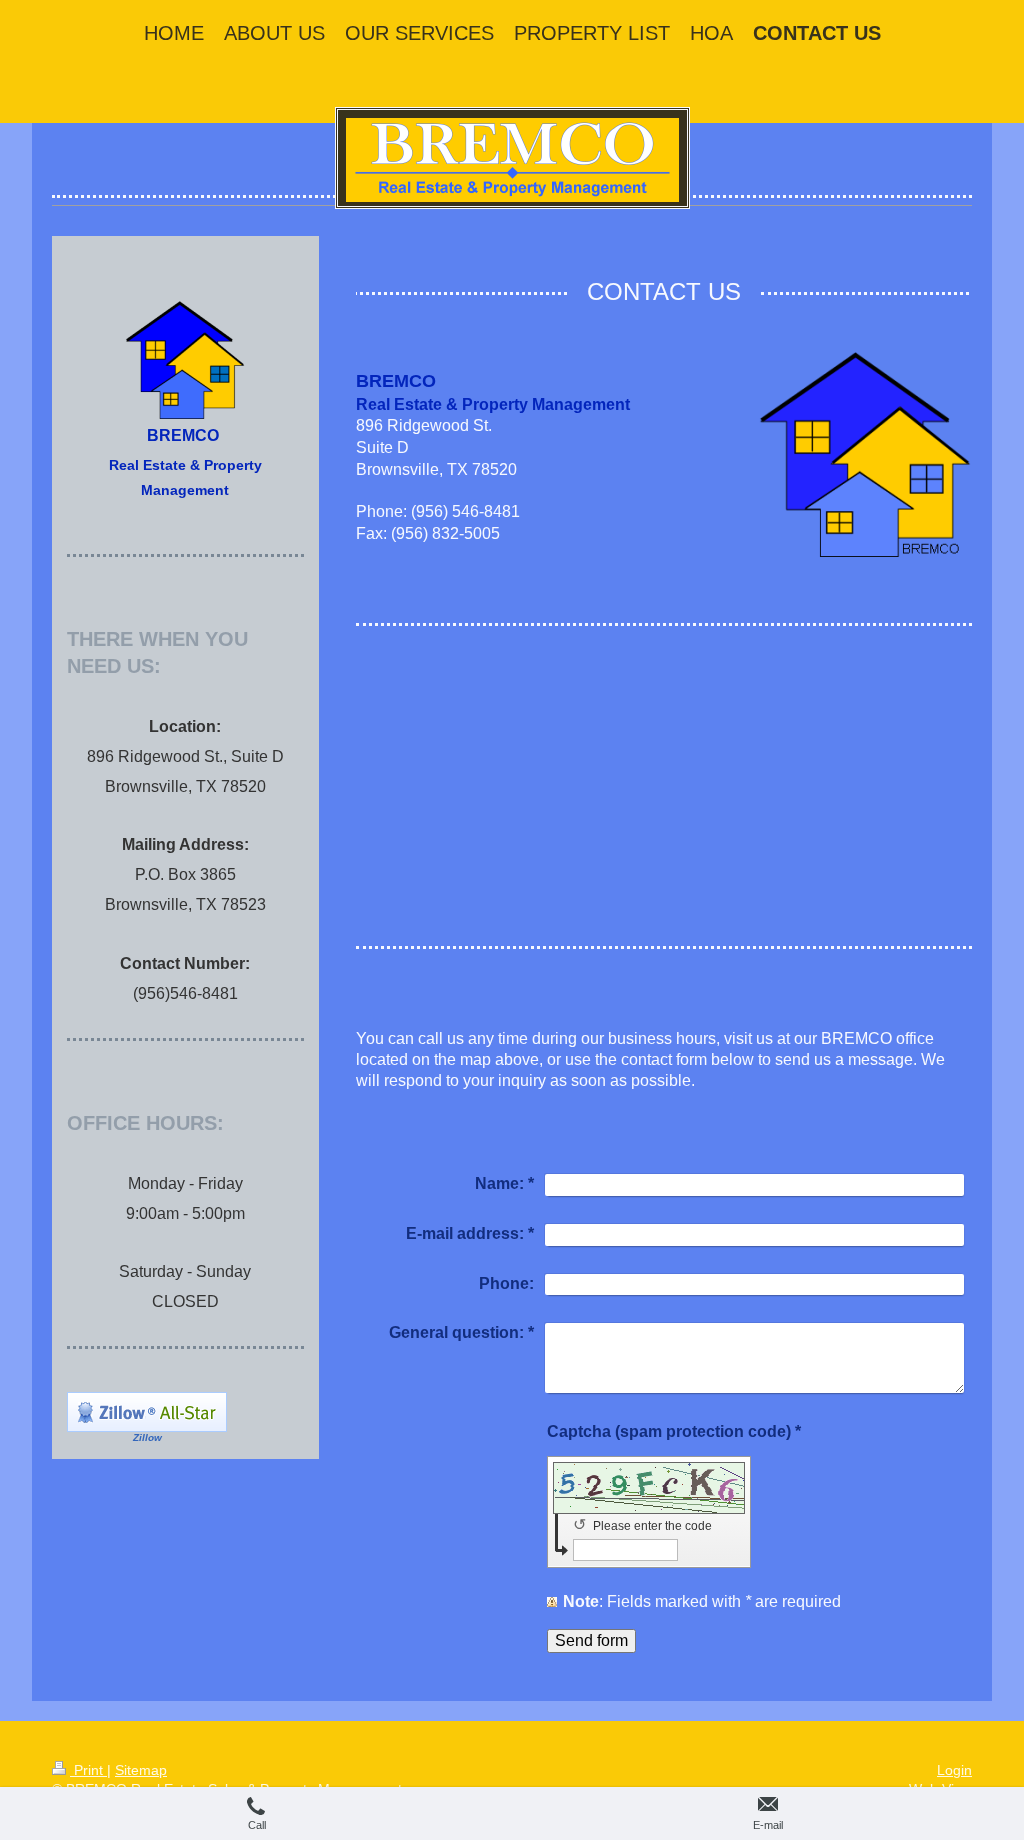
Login (954, 1770)
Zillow (147, 1437)
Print (88, 1770)
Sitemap (141, 1770)
